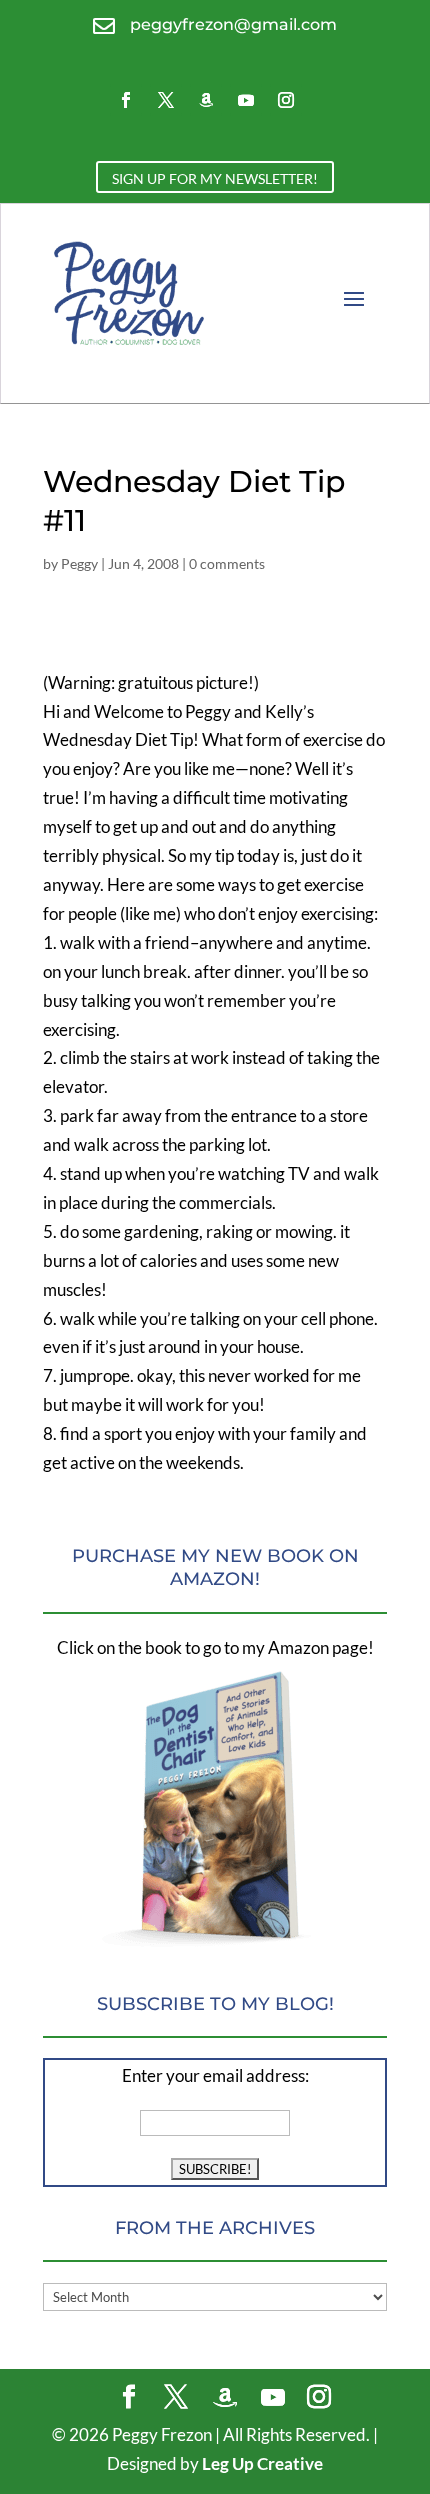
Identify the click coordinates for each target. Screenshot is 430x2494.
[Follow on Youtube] (246, 100)
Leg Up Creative (262, 2463)
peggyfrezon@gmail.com (233, 24)
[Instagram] (319, 2398)
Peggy (79, 563)
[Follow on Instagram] (286, 100)
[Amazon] (225, 2398)
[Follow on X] (166, 100)
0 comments (227, 563)
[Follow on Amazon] (206, 100)
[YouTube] (273, 2398)
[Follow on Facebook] (126, 100)
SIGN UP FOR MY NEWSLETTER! (215, 178)
